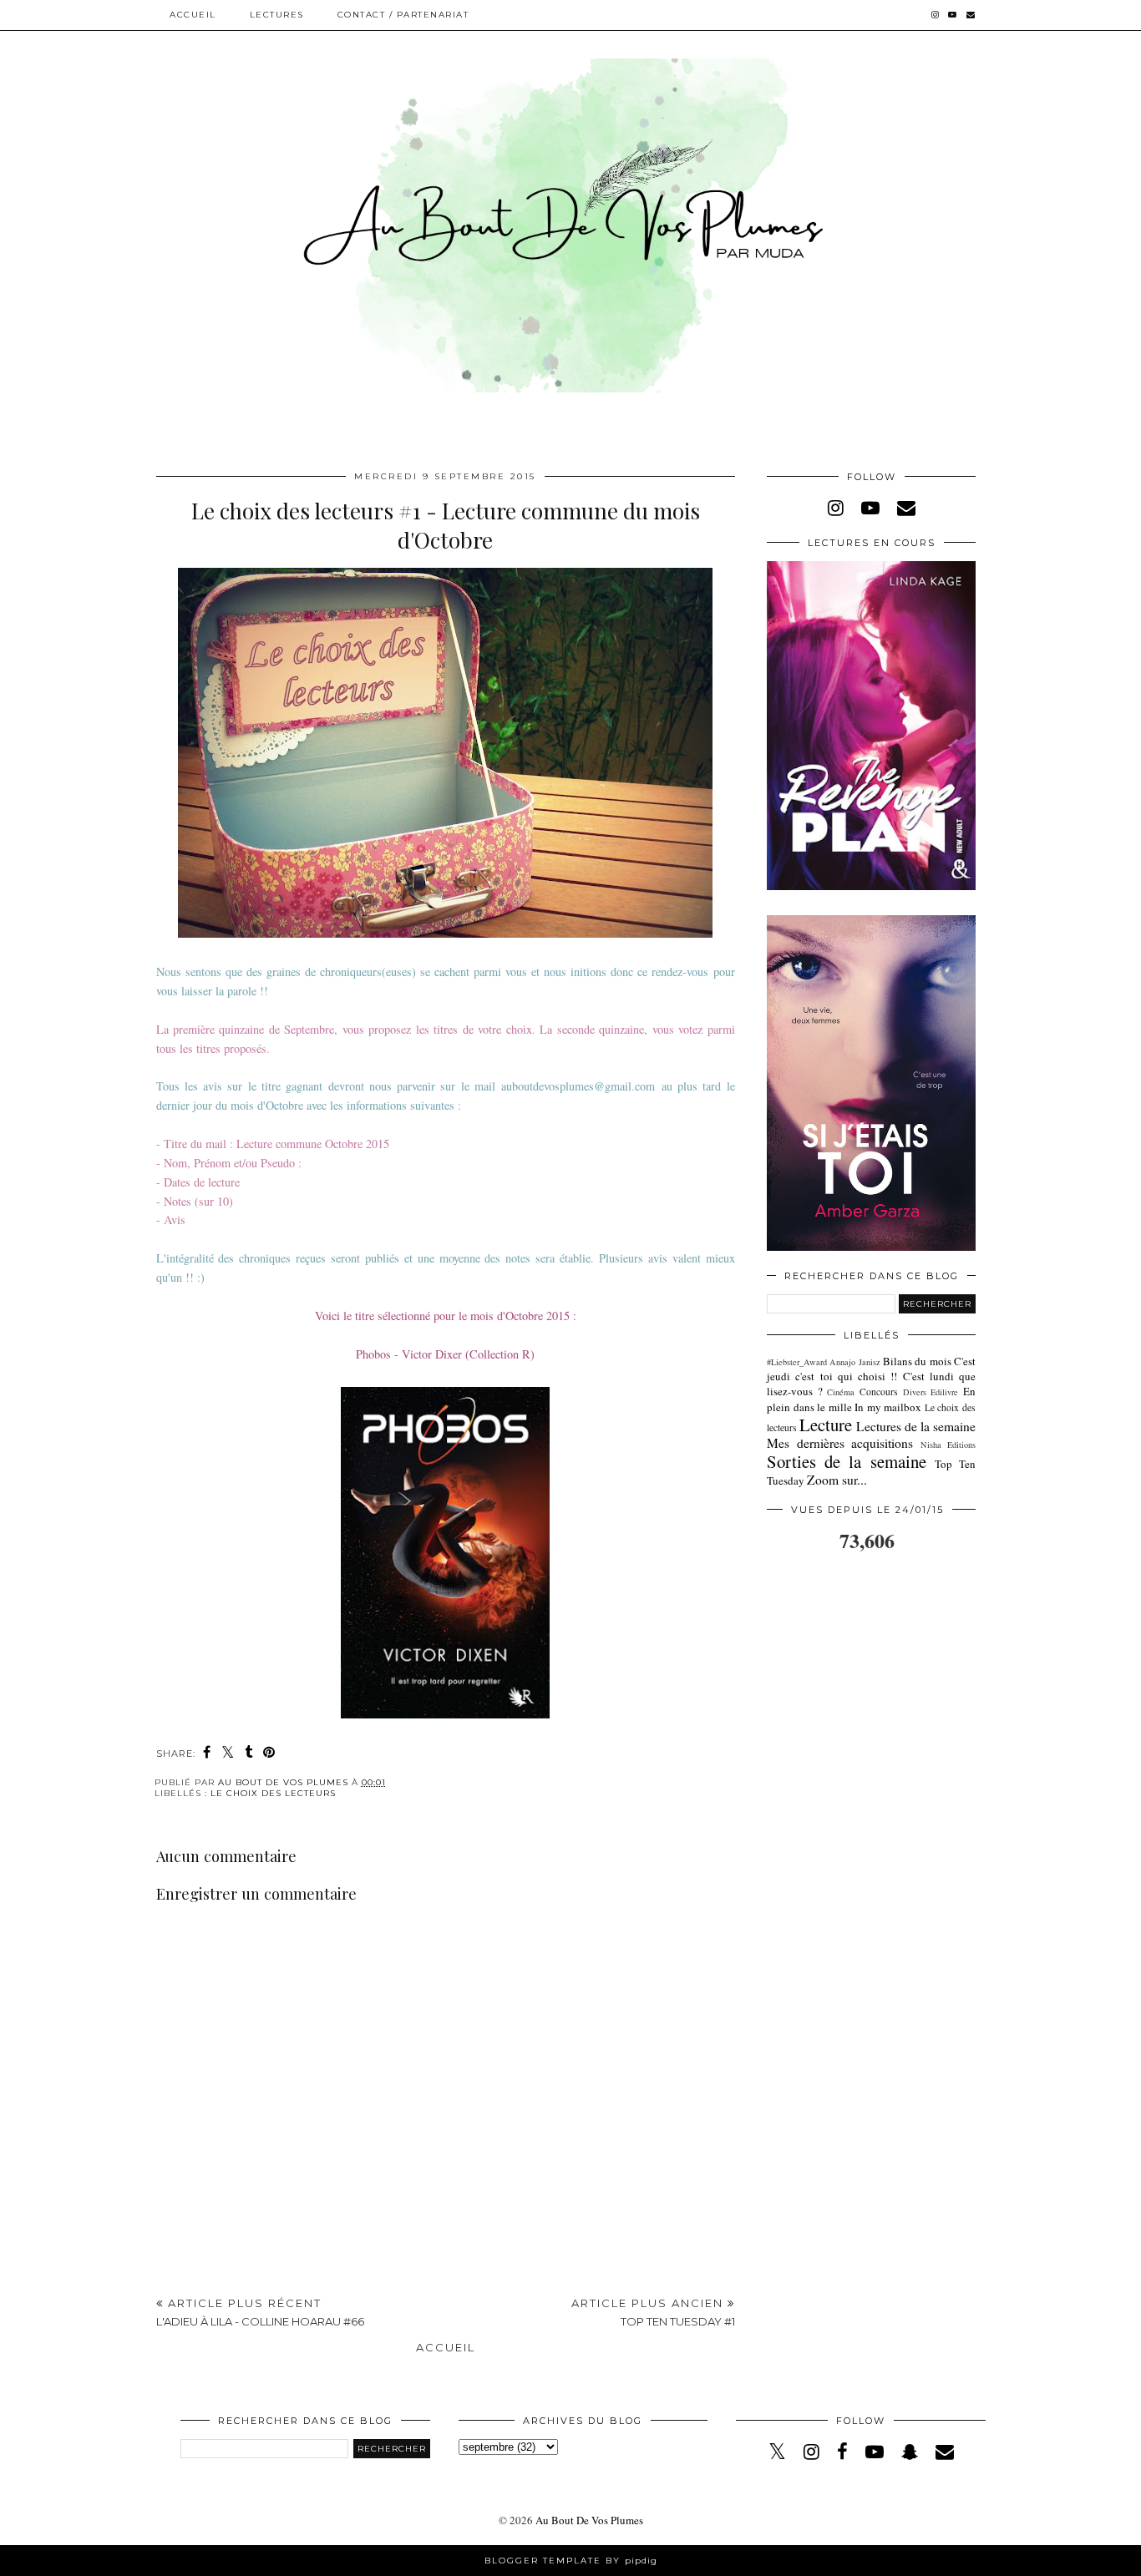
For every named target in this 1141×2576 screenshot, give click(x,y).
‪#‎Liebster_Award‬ (797, 1362)
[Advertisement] (445, 2169)
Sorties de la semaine (847, 1461)
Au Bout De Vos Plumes (589, 2520)
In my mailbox (888, 1407)
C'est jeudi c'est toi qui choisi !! (871, 1369)
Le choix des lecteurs (273, 1793)
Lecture (826, 1425)
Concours (879, 1392)
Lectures (277, 15)
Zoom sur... (837, 1480)
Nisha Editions (948, 1445)
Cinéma (841, 1392)
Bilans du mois (917, 1361)
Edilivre (944, 1392)
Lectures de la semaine (916, 1426)
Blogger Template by (571, 2561)
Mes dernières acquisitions (840, 1443)
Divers (915, 1392)
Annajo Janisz (854, 1362)
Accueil (193, 15)
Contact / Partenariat (403, 15)
